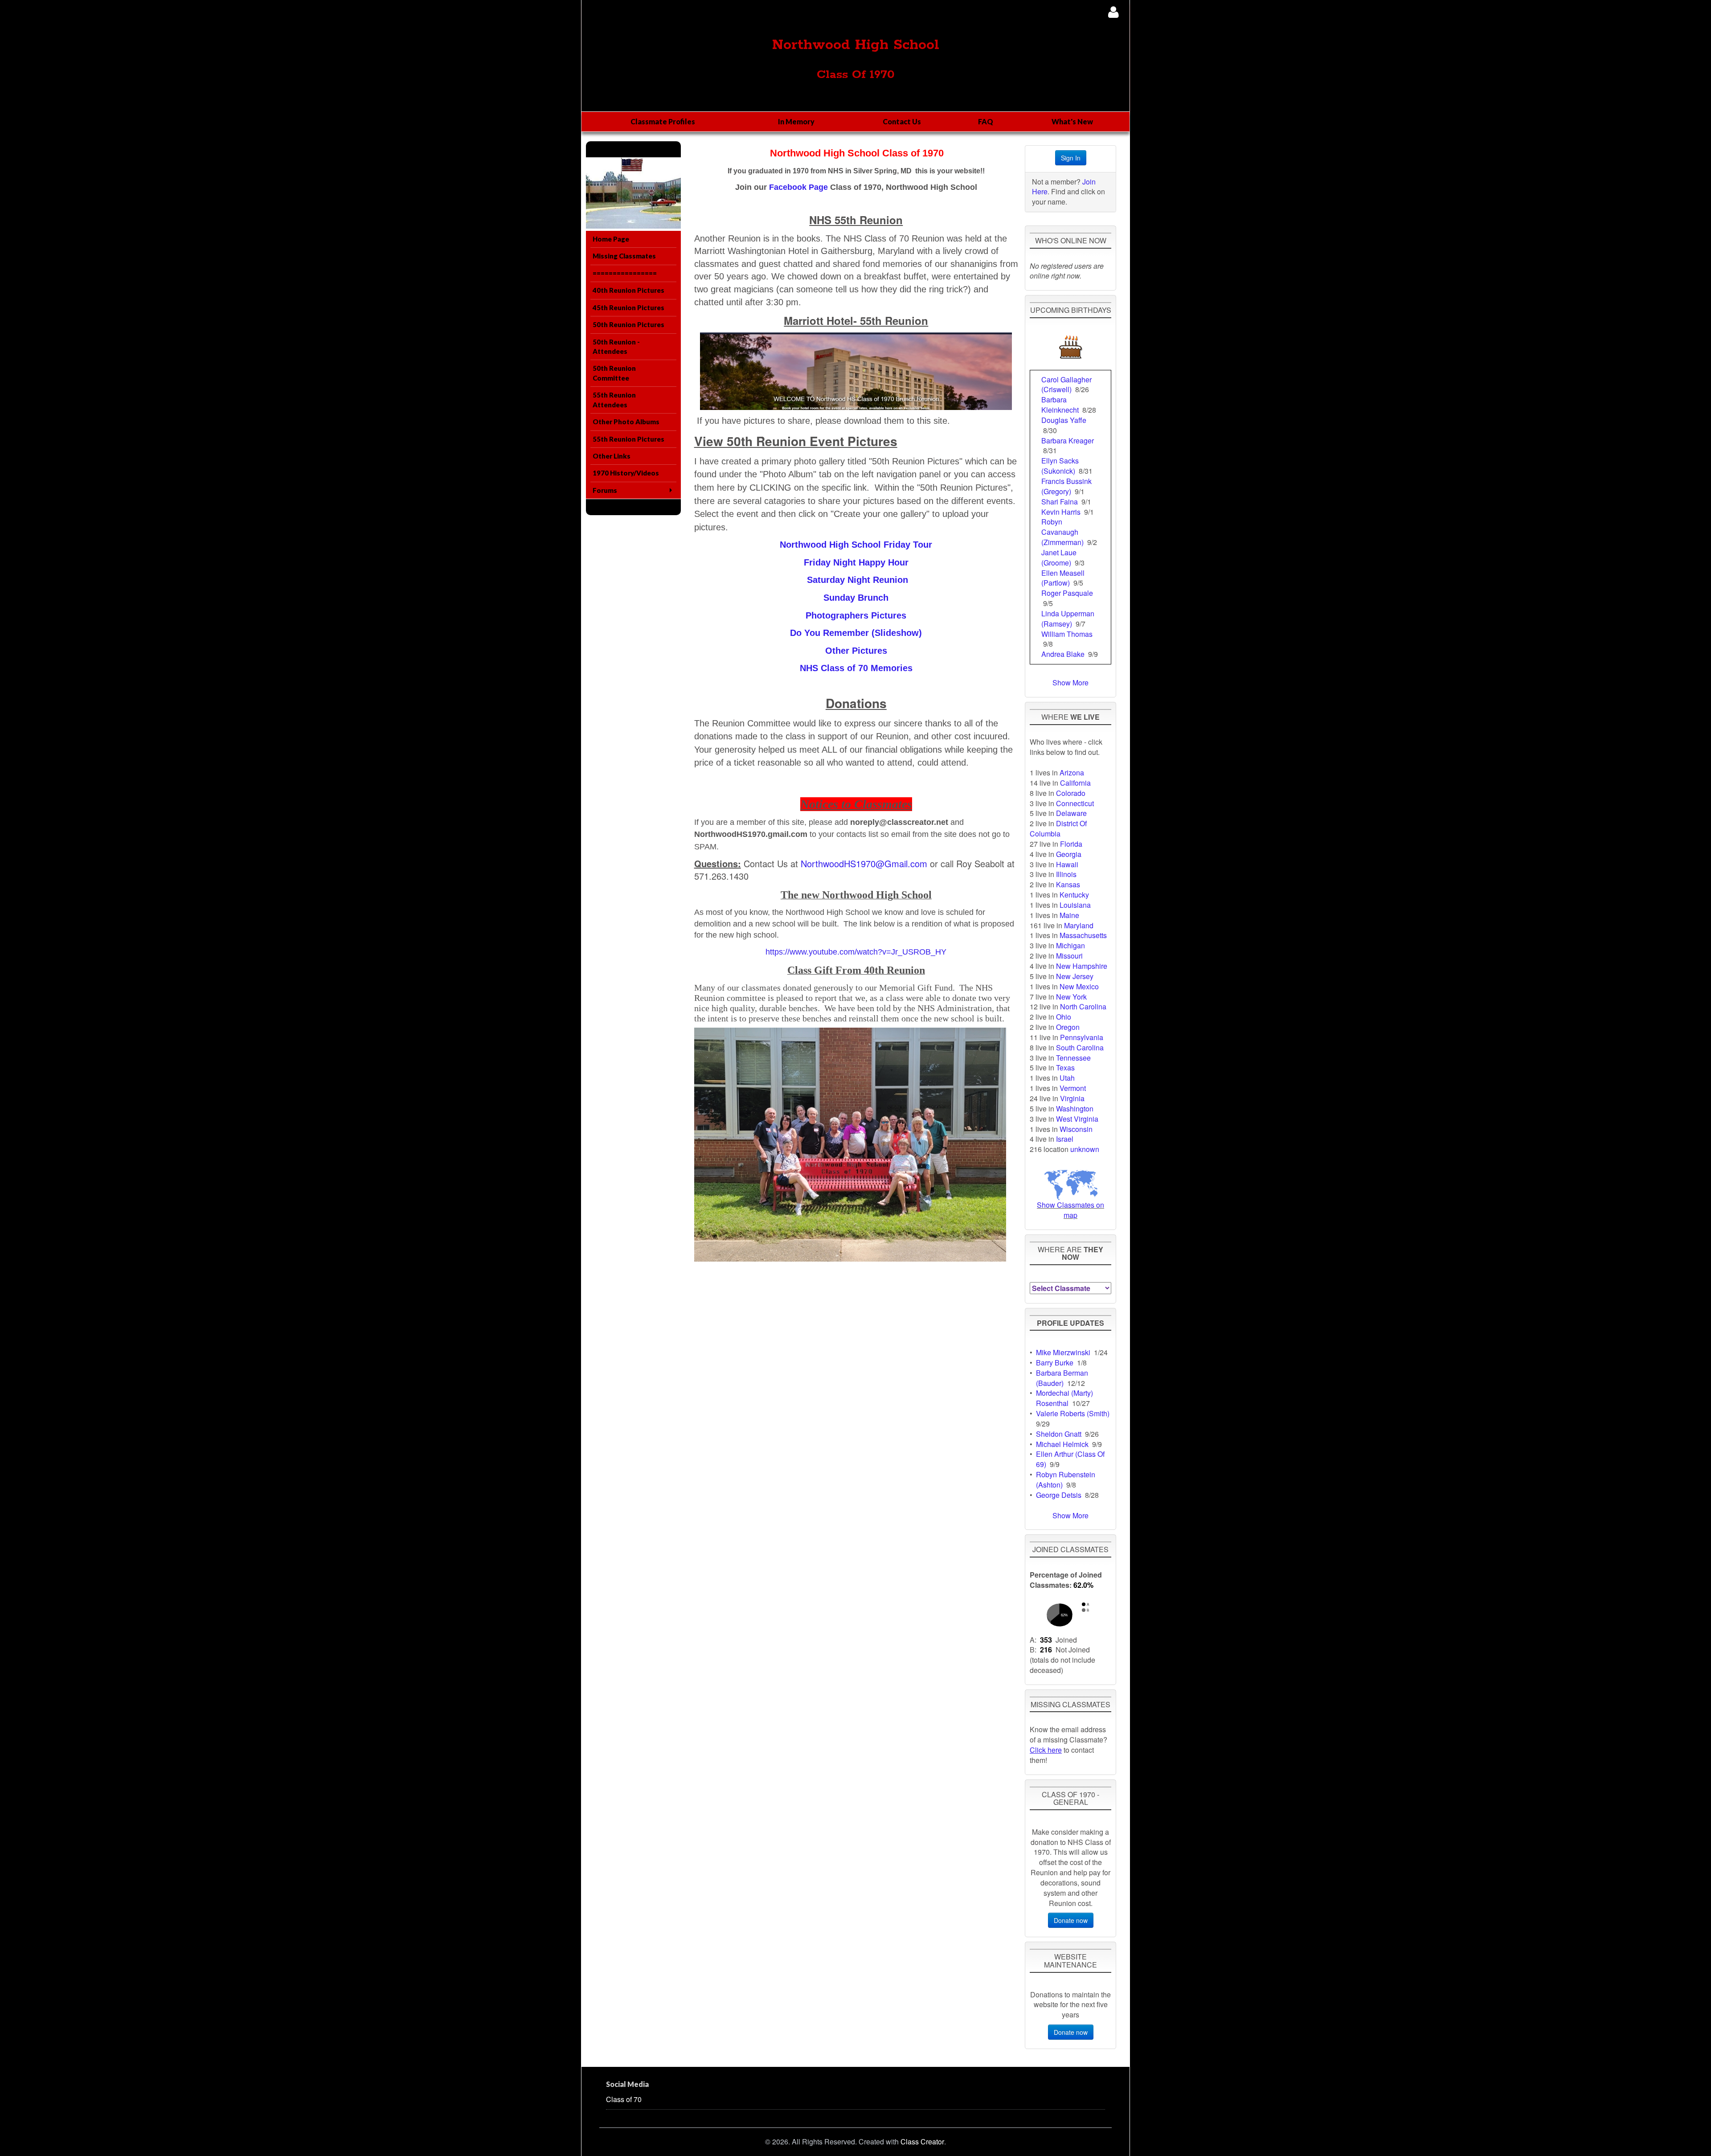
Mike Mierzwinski (1063, 1352)
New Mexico (1079, 986)
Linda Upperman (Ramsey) (1068, 619)
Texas (1065, 1068)
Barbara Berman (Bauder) (1062, 1378)
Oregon (1068, 1027)
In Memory (796, 121)
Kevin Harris (1061, 512)
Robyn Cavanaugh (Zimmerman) (1062, 532)
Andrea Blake (1063, 654)
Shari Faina (1060, 502)
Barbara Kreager (1068, 441)
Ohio (1064, 1017)
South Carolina (1080, 1047)
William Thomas (1067, 634)
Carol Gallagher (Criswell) (1066, 385)
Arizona (1072, 773)
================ (625, 273)
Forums (605, 490)
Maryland (1079, 925)
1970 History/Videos (626, 473)
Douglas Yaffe (1064, 420)
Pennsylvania (1082, 1037)
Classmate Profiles (663, 121)
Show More (1070, 682)
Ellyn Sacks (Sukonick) (1060, 466)
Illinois (1066, 874)
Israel (1065, 1139)
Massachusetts (1083, 935)
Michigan (1070, 945)
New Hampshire (1082, 966)
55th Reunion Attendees (614, 400)
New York (1071, 997)
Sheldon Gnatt (1059, 1434)
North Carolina (1083, 1006)
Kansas (1068, 884)
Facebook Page (798, 187)
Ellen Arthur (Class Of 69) (1070, 1459)
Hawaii (1067, 864)
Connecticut (1075, 803)
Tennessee (1073, 1058)
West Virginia (1077, 1119)
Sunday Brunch (856, 598)
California (1075, 783)
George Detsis (1059, 1495)
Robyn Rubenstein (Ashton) (1066, 1480)
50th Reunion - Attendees (616, 346)
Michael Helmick (1062, 1444)
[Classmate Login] (1113, 12)
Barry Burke (1055, 1363)
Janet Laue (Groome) (1059, 557)
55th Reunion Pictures (628, 439)
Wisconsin (1076, 1129)
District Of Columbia (1058, 828)
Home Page (611, 239)
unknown (1085, 1149)
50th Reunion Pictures (628, 324)
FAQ (986, 121)
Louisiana (1075, 905)
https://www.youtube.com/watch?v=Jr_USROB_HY (856, 952)
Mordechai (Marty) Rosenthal (1064, 1398)
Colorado (1071, 793)
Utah (1067, 1078)
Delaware (1071, 813)
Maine (1069, 915)
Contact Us (902, 121)
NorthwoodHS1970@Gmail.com (864, 863)
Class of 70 (624, 2099)
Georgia (1069, 854)
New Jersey (1075, 976)
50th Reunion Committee (614, 373)
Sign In (1071, 158)
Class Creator (922, 2142)
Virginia (1072, 1098)
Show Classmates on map (1070, 1210)
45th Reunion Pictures (628, 307)
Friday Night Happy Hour (856, 562)
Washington (1075, 1109)
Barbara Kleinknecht (1060, 405)
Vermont (1073, 1088)
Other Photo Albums (626, 422)
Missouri (1069, 956)
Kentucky (1074, 895)
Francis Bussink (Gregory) (1066, 486)
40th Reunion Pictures (628, 290)
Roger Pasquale (1067, 593)
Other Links (612, 456)
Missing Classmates (624, 256)
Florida (1071, 844)
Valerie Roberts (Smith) (1073, 1413)
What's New (1072, 121)
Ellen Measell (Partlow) (1063, 578)
